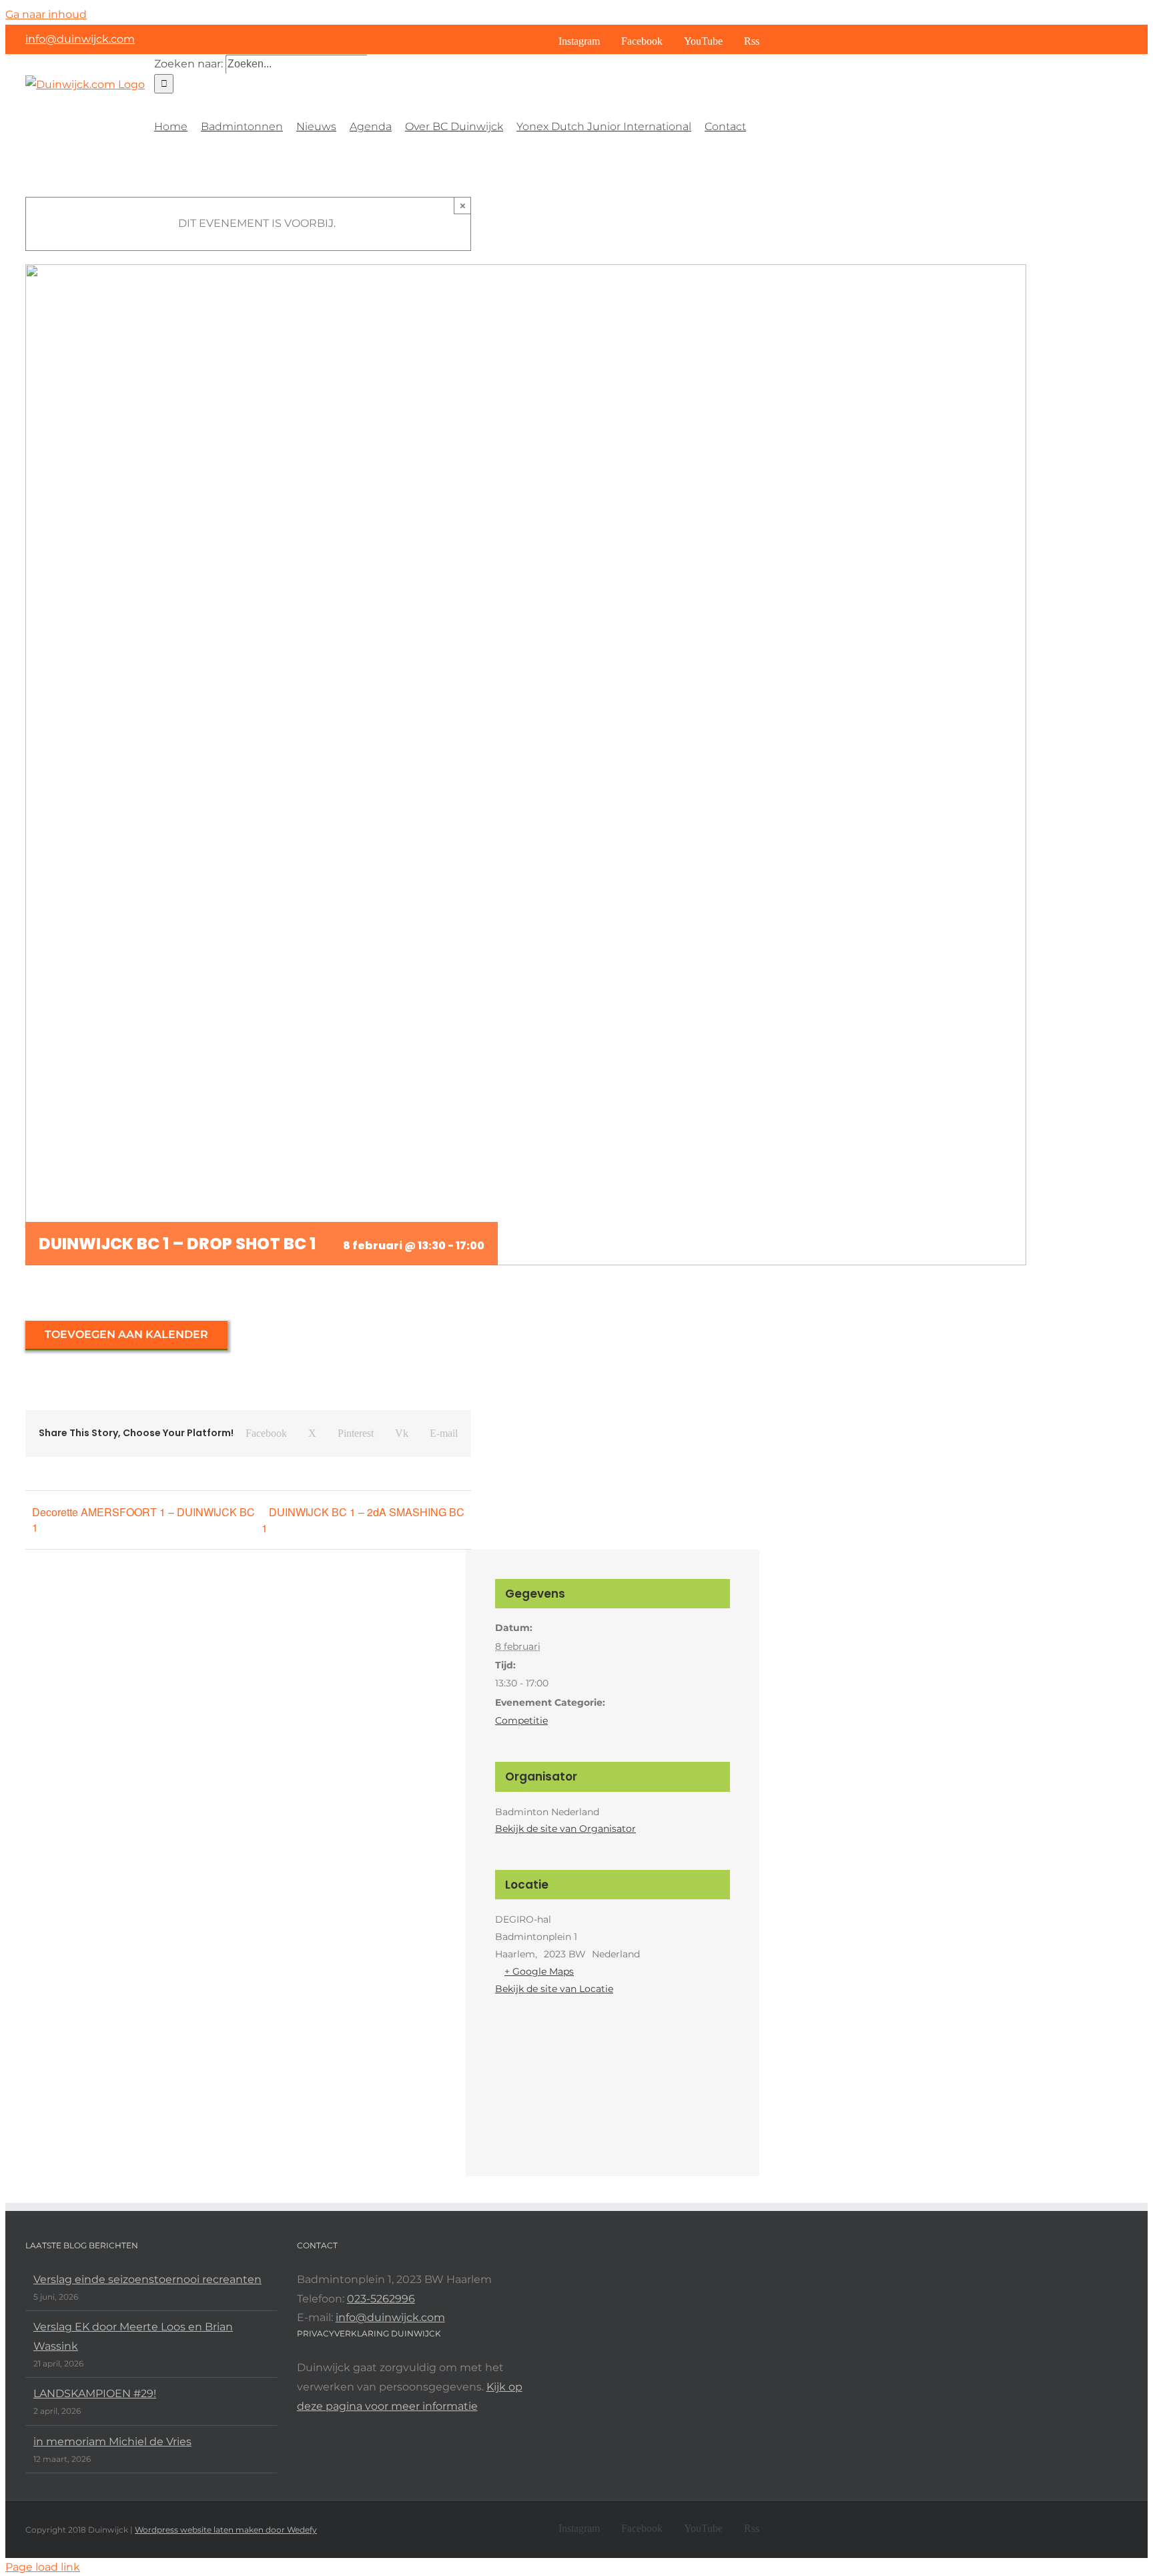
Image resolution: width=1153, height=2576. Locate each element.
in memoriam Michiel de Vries (112, 2442)
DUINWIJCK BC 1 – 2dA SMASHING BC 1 (363, 1520)
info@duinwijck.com (80, 39)
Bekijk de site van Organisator (565, 1829)
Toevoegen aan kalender (126, 1334)
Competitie (521, 1720)
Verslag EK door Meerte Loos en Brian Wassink (133, 2336)
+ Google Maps (539, 1971)
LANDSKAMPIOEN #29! (95, 2393)
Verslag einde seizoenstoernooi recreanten (147, 2279)
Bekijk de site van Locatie (554, 1989)
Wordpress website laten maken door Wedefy (226, 2530)
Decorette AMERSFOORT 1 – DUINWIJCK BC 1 (143, 1520)
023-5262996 (381, 2299)
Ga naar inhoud (46, 14)
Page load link (43, 2567)
